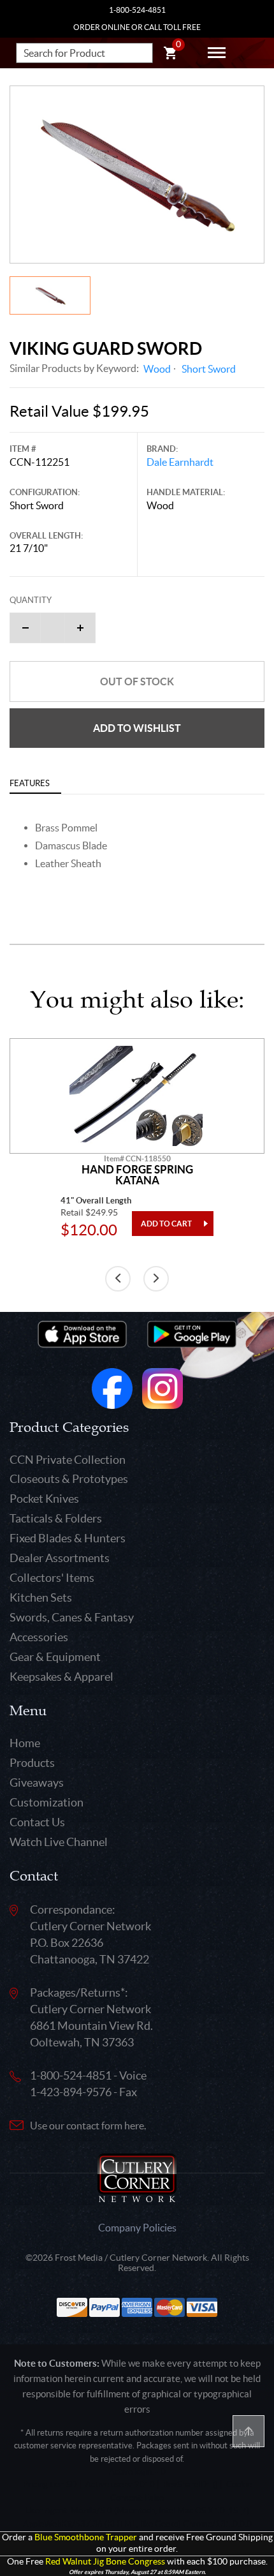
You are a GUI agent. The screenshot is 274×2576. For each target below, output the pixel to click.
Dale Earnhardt (180, 462)
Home (25, 1743)
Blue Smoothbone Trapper (86, 2537)
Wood (157, 369)
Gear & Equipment (55, 1657)
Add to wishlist (137, 728)
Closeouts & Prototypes (69, 1479)
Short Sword (209, 369)
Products (32, 1763)
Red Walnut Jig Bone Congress (105, 2562)
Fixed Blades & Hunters (68, 1538)
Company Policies (137, 2228)
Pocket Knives (44, 1499)
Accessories (39, 1637)
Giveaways (37, 1783)
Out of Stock (137, 681)
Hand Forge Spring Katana (137, 1175)
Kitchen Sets (41, 1597)
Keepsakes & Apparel (61, 1677)
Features (30, 783)
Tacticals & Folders (56, 1518)
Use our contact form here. (88, 2126)
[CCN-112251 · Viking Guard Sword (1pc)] (137, 175)
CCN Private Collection (68, 1460)
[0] (170, 55)
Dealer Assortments (60, 1558)
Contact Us (37, 1822)
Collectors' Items (52, 1578)
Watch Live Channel (59, 1842)
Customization (47, 1802)
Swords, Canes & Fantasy (72, 1617)
